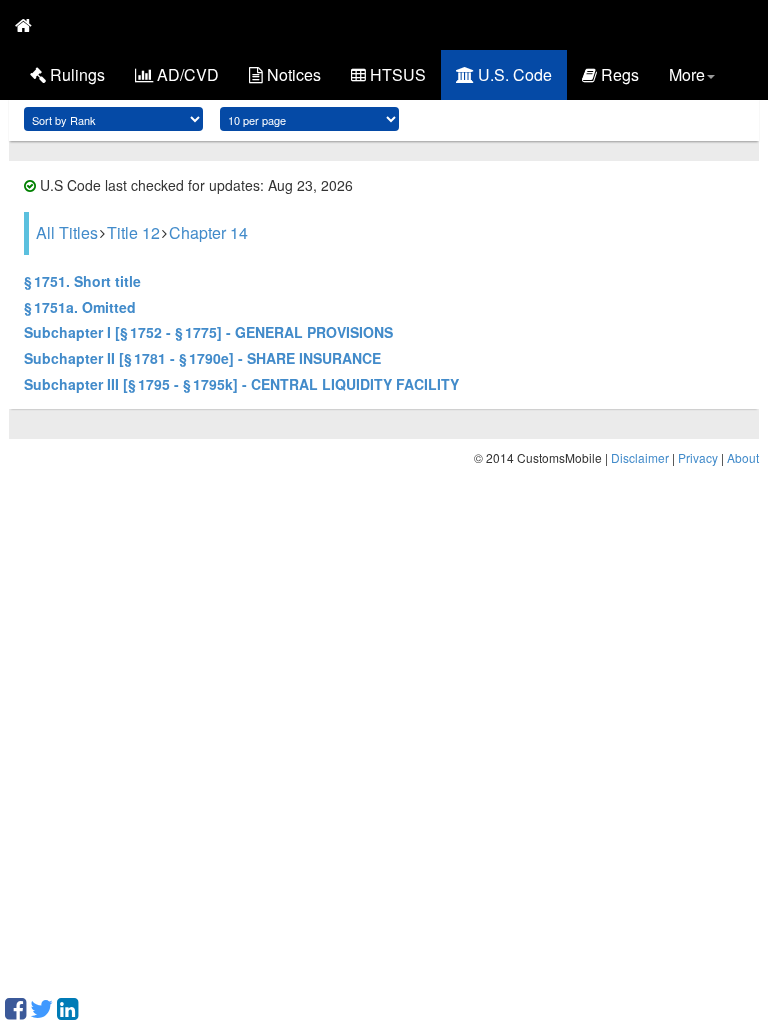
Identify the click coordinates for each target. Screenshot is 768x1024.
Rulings (75, 74)
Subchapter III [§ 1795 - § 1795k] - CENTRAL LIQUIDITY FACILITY (241, 384)
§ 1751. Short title (82, 281)
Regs (618, 74)
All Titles (67, 232)
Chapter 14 (208, 232)
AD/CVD (186, 74)
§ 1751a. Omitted (80, 307)
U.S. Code (513, 74)
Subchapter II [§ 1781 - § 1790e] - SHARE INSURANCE (202, 358)
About (743, 457)
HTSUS (396, 74)
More (687, 74)
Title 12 (133, 232)
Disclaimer (640, 457)
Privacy (698, 457)
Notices (292, 74)
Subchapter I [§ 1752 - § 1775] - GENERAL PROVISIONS (208, 332)
